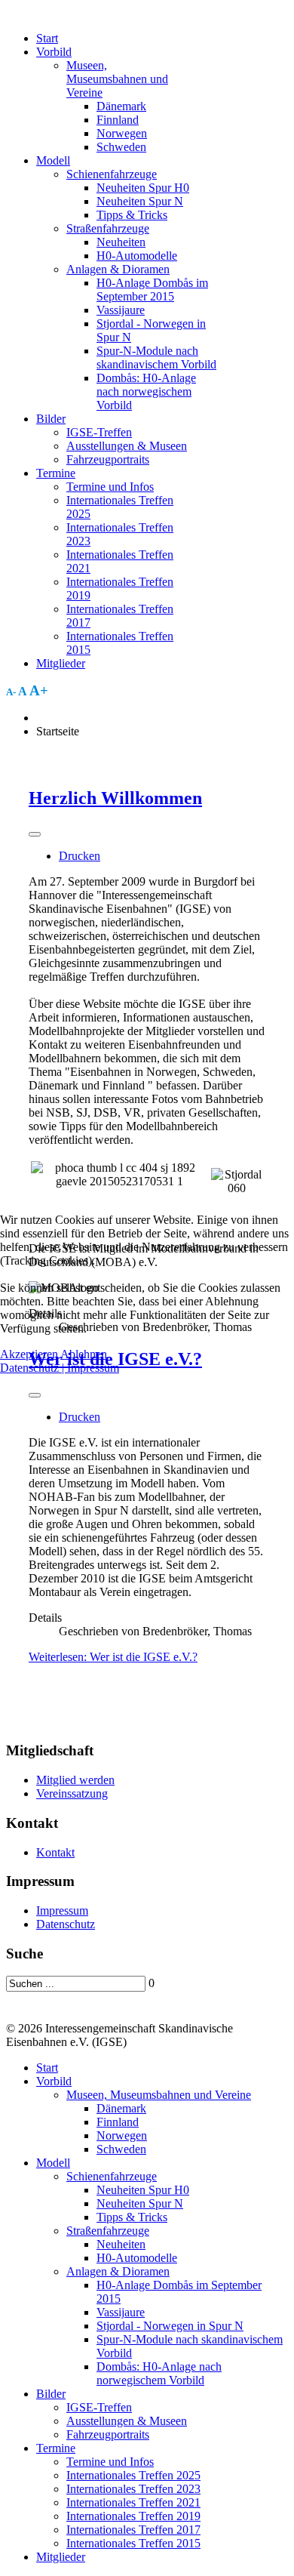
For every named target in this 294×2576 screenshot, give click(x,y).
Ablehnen (84, 1354)
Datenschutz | (34, 1368)
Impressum (93, 1368)
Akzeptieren (29, 1354)
